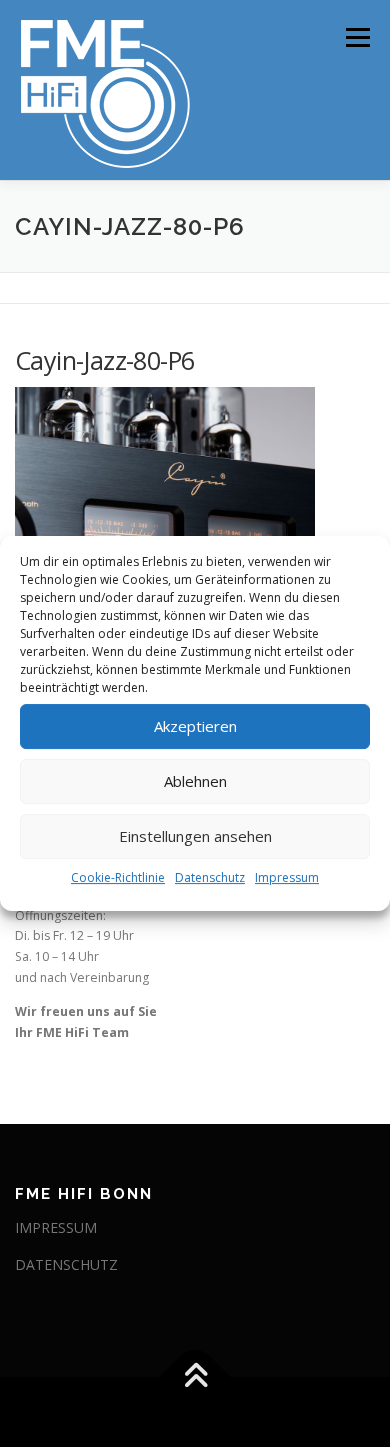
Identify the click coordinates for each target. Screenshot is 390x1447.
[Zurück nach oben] (195, 1377)
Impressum (287, 877)
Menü (356, 37)
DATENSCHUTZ (66, 1264)
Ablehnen (195, 781)
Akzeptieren (195, 726)
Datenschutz (210, 877)
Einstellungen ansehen (195, 836)
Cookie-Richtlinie (118, 877)
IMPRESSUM (56, 1227)
